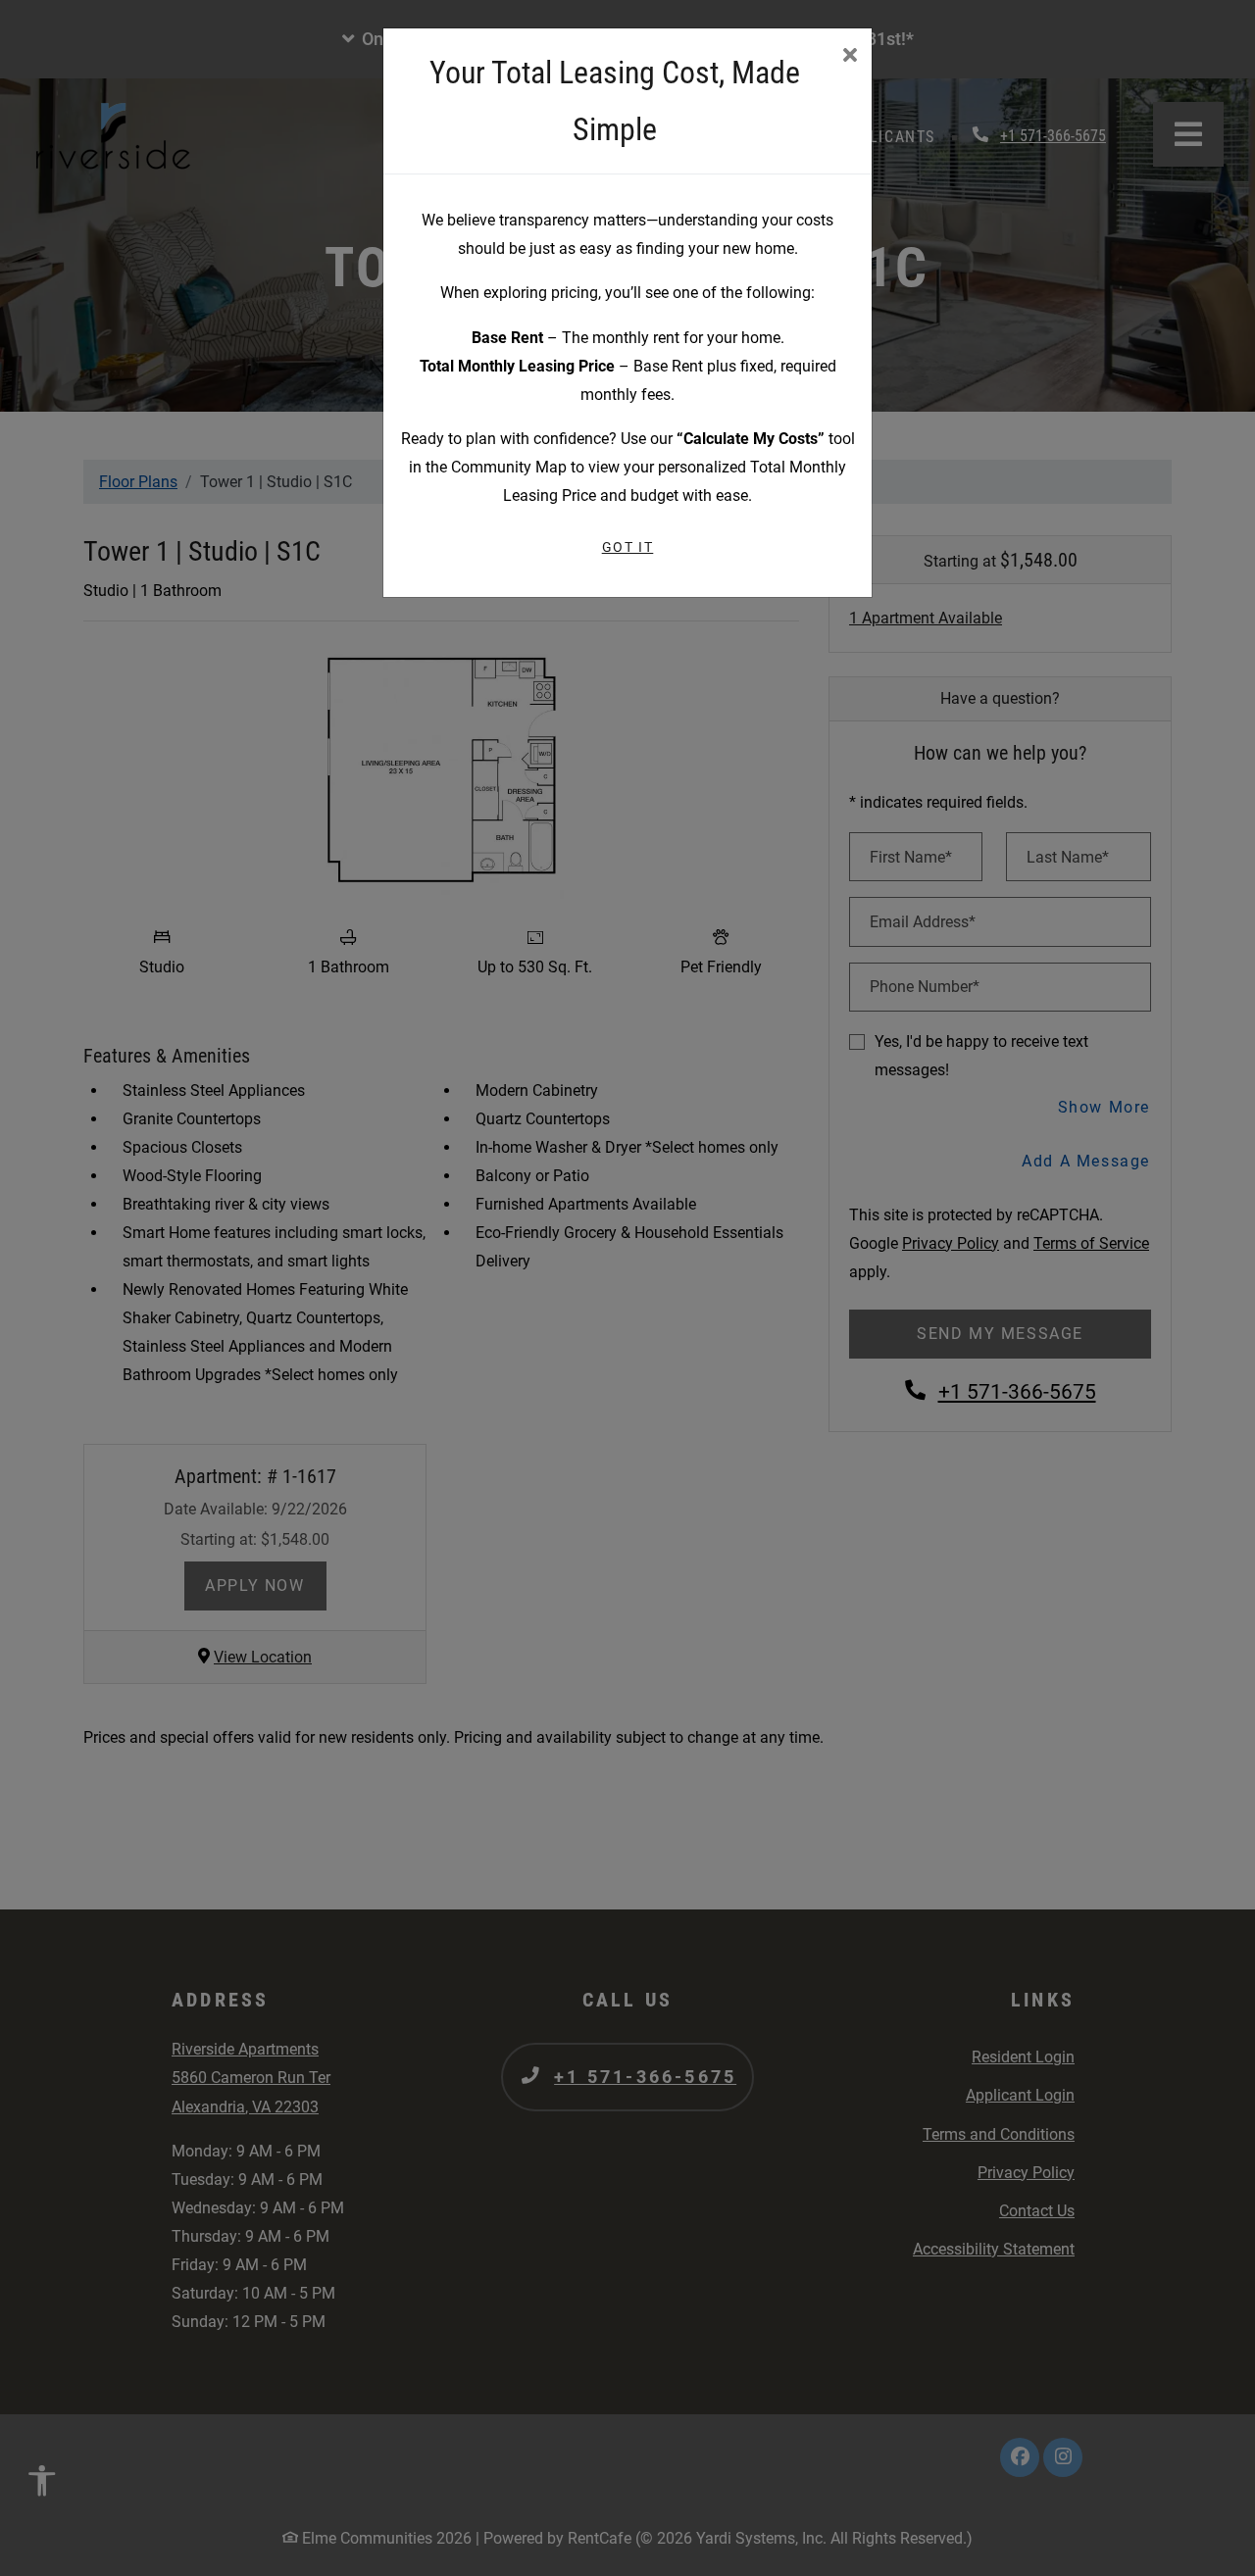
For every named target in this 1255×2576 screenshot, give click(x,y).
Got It (628, 547)
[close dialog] (850, 57)
